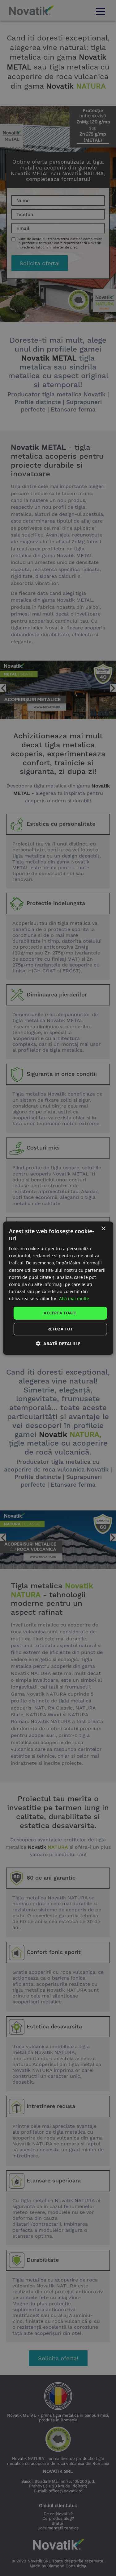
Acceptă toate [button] (60, 1313)
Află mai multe (74, 1298)
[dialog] (58, 1288)
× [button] (103, 1228)
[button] (58, 1344)
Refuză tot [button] (60, 1329)
